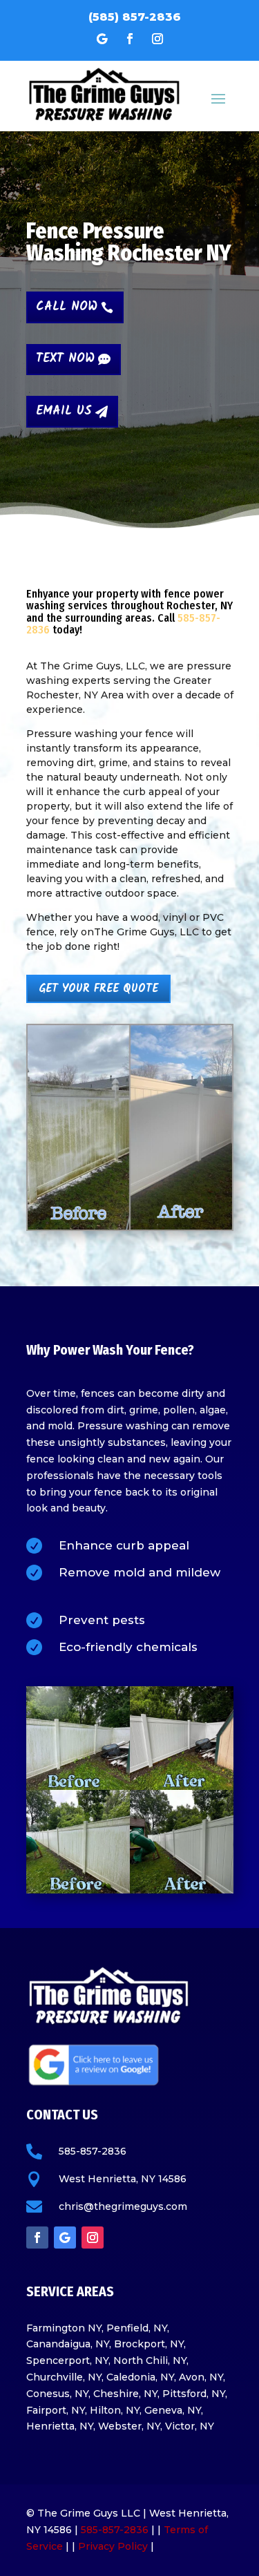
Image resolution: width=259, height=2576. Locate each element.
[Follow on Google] (102, 39)
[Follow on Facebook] (130, 39)
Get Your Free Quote (98, 989)
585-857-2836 (115, 2530)
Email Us (64, 411)
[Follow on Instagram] (157, 39)
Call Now (67, 307)
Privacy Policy (113, 2546)
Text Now (65, 359)
